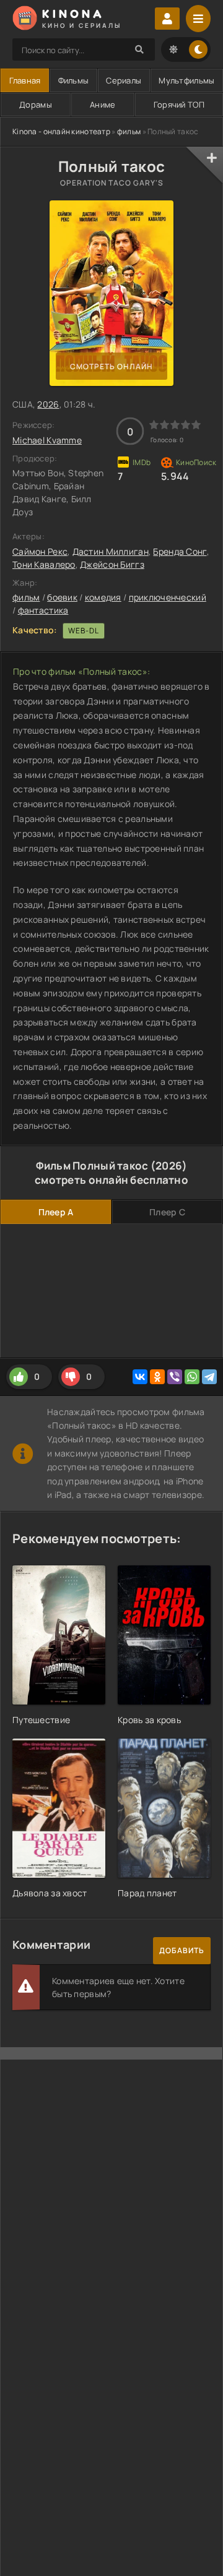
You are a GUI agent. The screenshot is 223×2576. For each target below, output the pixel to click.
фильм (129, 131)
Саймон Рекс (40, 551)
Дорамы (36, 105)
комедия (103, 597)
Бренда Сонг (180, 551)
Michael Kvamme (47, 440)
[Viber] (175, 1377)
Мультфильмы (186, 80)
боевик (62, 597)
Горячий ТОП (179, 105)
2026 (48, 404)
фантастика (43, 610)
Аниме (103, 105)
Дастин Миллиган (111, 551)
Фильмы (74, 80)
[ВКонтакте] (140, 1377)
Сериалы (124, 80)
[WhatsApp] (192, 1377)
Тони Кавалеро (44, 564)
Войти (167, 19)
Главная (25, 80)
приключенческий (168, 597)
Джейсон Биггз (112, 564)
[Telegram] (209, 1377)
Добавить (182, 1950)
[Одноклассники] (157, 1377)
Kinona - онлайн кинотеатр (61, 131)
